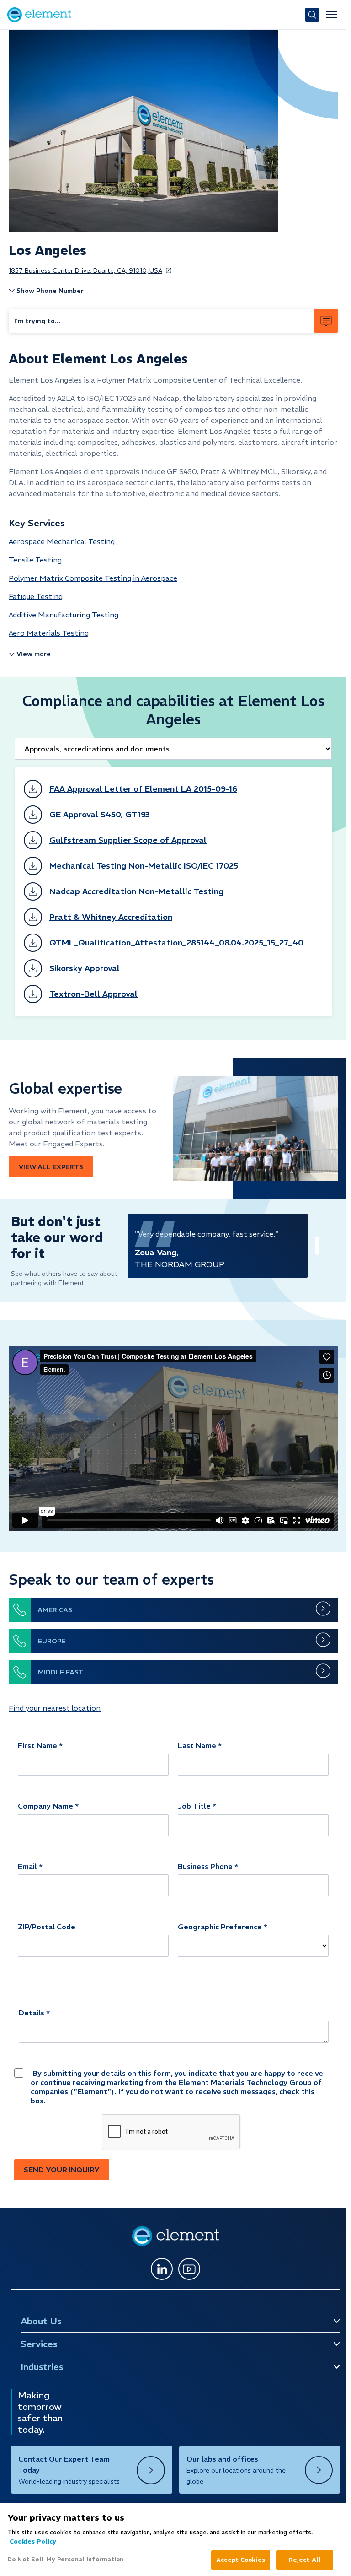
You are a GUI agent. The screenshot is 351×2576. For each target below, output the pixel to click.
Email (27, 1866)
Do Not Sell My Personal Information (66, 2559)
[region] (173, 2539)
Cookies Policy (33, 2541)
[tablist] (173, 749)
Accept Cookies (241, 2560)
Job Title (194, 1806)
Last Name (197, 1745)
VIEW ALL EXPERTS (51, 1167)
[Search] (312, 15)
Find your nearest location (55, 1708)
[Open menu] (332, 15)
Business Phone (205, 1866)
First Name (37, 1745)
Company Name (45, 1806)
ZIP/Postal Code (47, 1927)
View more (34, 654)
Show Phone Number (50, 291)
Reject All (305, 2560)
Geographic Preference (220, 1927)
